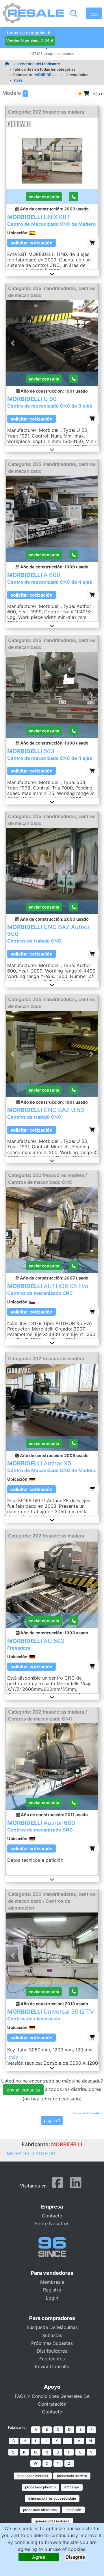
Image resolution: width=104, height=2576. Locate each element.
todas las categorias (27, 33)
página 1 (52, 2120)
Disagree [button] (75, 2557)
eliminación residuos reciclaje (52, 2498)
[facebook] (58, 2185)
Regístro (52, 2290)
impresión (73, 2510)
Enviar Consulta (52, 2366)
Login (52, 2298)
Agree (39, 2557)
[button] (52, 274)
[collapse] (25, 94)
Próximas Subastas (52, 2343)
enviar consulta (44, 197)
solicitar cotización (31, 243)
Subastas (52, 2335)
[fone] (74, 197)
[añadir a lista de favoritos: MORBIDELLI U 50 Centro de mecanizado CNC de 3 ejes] (93, 419)
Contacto (52, 2216)
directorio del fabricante (39, 64)
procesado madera (72, 2476)
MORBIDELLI (45, 75)
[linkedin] (76, 2185)
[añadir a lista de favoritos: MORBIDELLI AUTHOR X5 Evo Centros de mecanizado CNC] (93, 1312)
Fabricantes (52, 2359)
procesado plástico (40, 2487)
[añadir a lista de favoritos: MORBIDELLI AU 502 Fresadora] (93, 1666)
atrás (18, 80)
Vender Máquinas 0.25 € (30, 41)
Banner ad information (87, 2113)
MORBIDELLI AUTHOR (31, 2153)
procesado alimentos (40, 2510)
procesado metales (33, 2476)
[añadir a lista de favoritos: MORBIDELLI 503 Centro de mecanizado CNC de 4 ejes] (93, 771)
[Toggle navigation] (94, 13)
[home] (7, 64)
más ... (16, 2057)
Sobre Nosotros (52, 2223)
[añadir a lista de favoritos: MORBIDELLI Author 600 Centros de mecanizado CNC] (93, 1848)
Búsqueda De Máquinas (52, 2327)
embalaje (72, 2487)
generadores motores (52, 2521)
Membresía (52, 2282)
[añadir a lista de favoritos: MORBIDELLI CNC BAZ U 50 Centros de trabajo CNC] (93, 1130)
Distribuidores (52, 2351)
